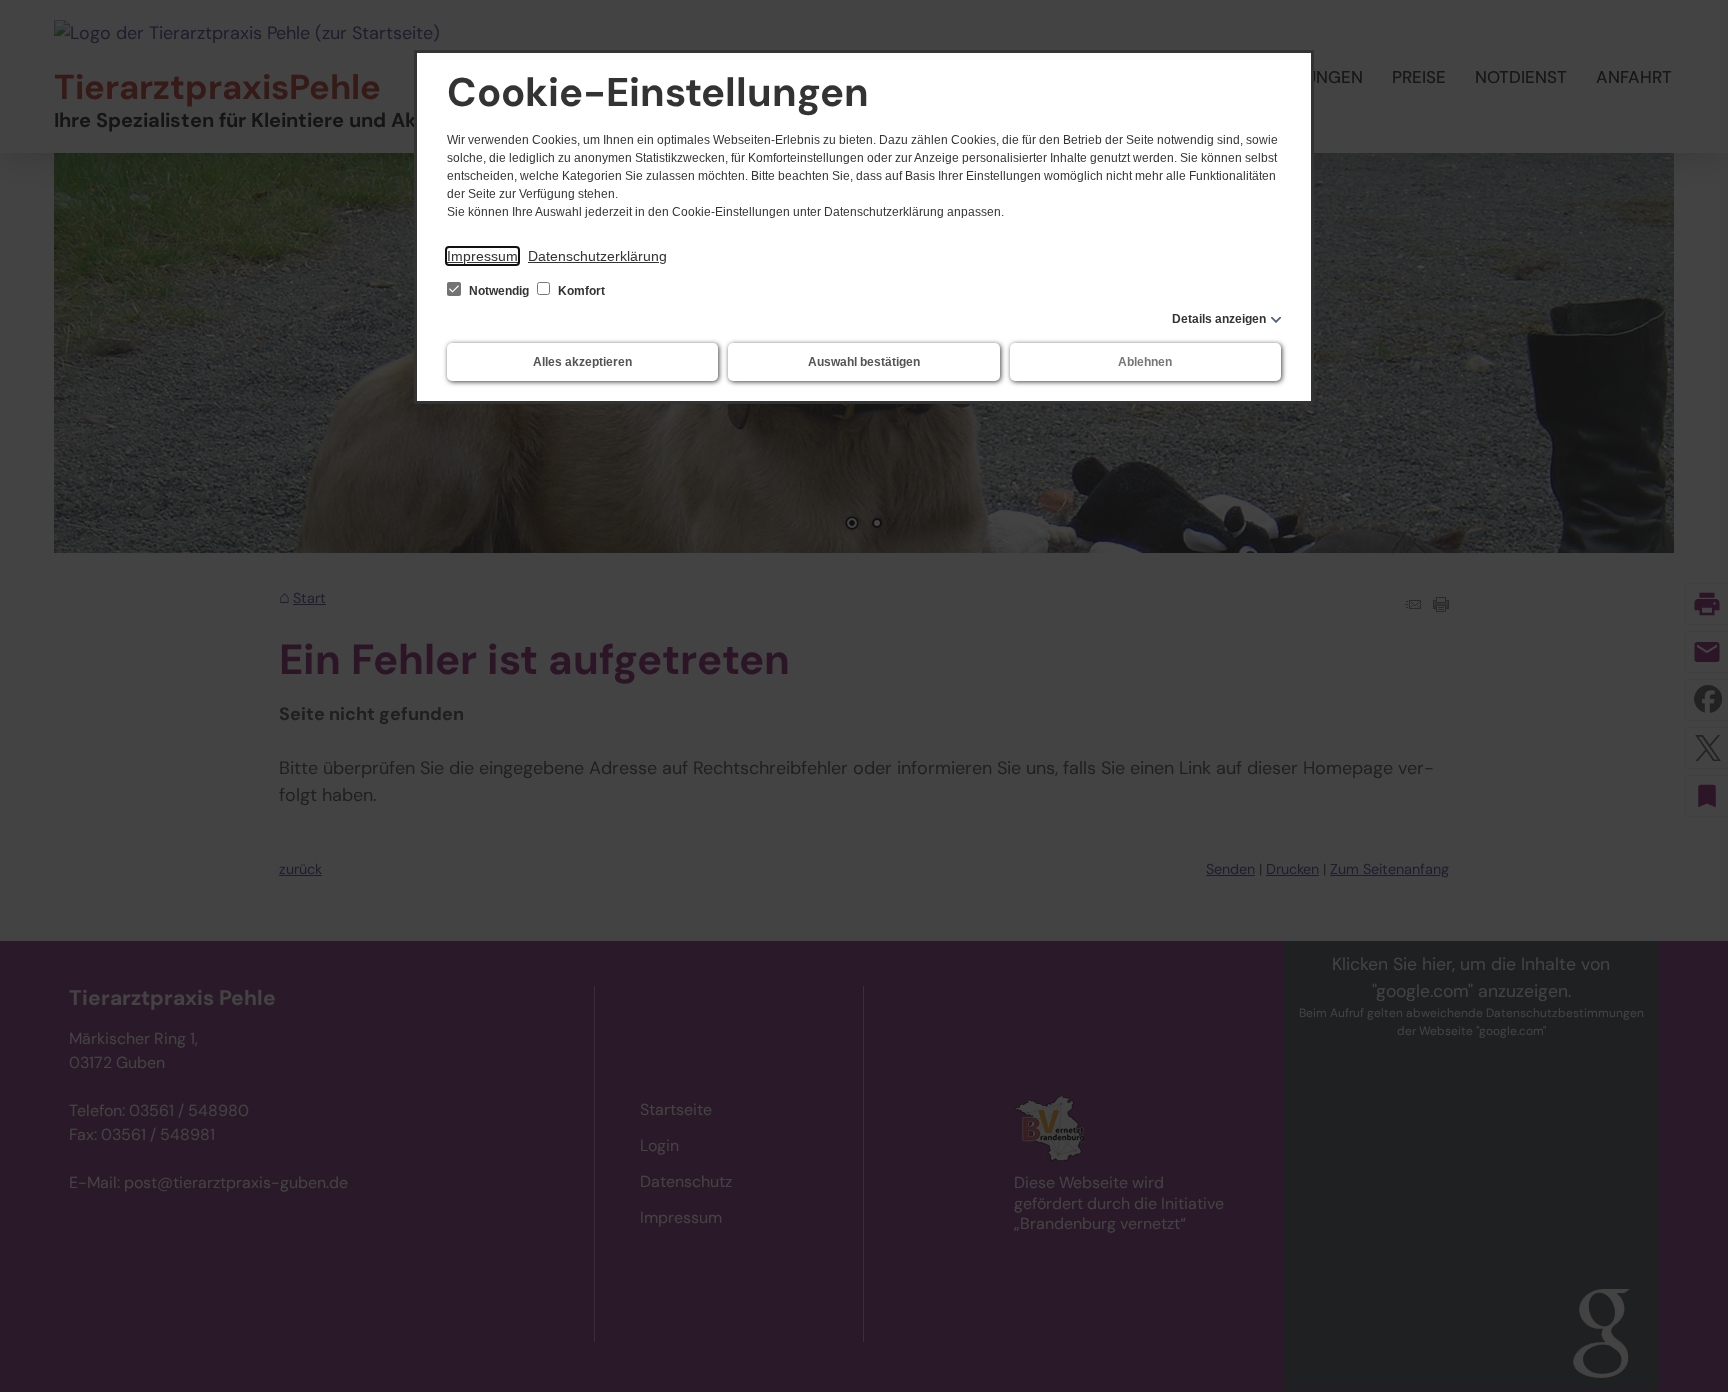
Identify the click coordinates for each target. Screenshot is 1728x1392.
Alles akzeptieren (582, 362)
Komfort (580, 291)
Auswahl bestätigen (864, 362)
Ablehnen (1145, 362)
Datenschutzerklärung (597, 256)
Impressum (482, 256)
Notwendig (499, 291)
